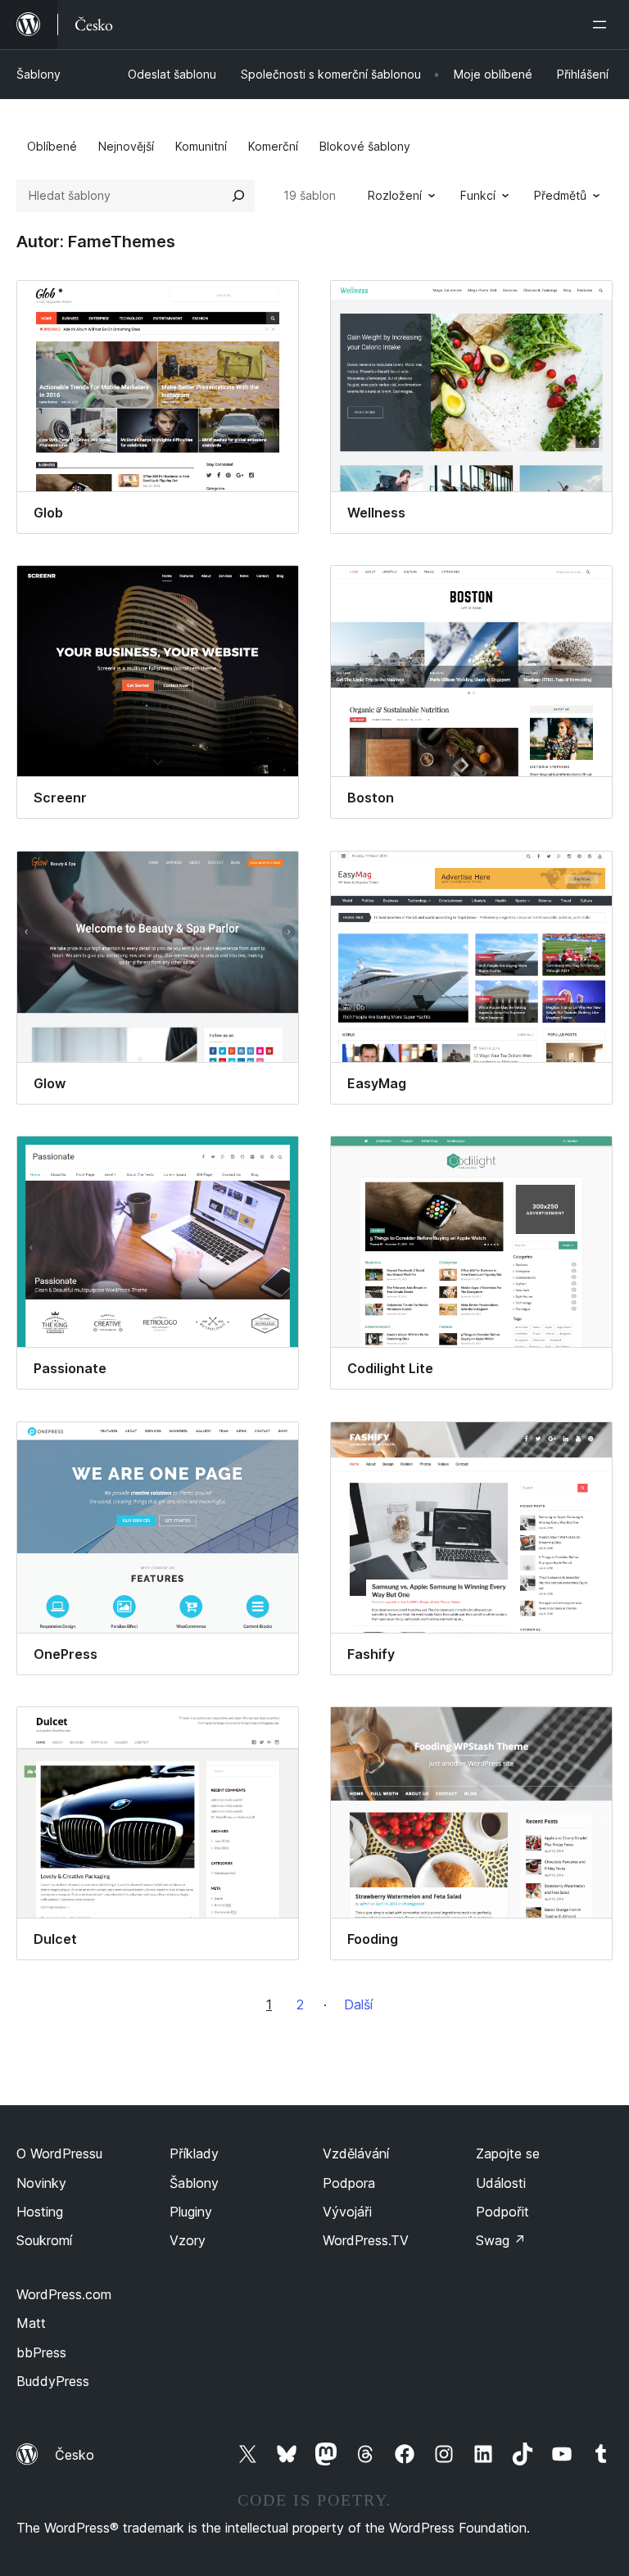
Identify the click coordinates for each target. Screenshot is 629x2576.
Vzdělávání (356, 2153)
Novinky (41, 2183)
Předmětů (560, 195)
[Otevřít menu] (603, 25)
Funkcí (478, 195)
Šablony (38, 74)
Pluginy (191, 2212)
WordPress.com (64, 2294)
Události (501, 2183)
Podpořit (502, 2212)
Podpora (349, 2183)
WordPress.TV (366, 2240)
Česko (75, 2455)
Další (358, 2004)
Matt (31, 2323)
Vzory (188, 2240)
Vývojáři (347, 2212)
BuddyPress (53, 2381)
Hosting (40, 2212)
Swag (501, 2240)
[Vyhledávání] (238, 196)
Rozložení (395, 195)
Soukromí (44, 2240)
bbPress (41, 2352)
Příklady (194, 2153)
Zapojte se (508, 2153)
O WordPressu (59, 2153)
